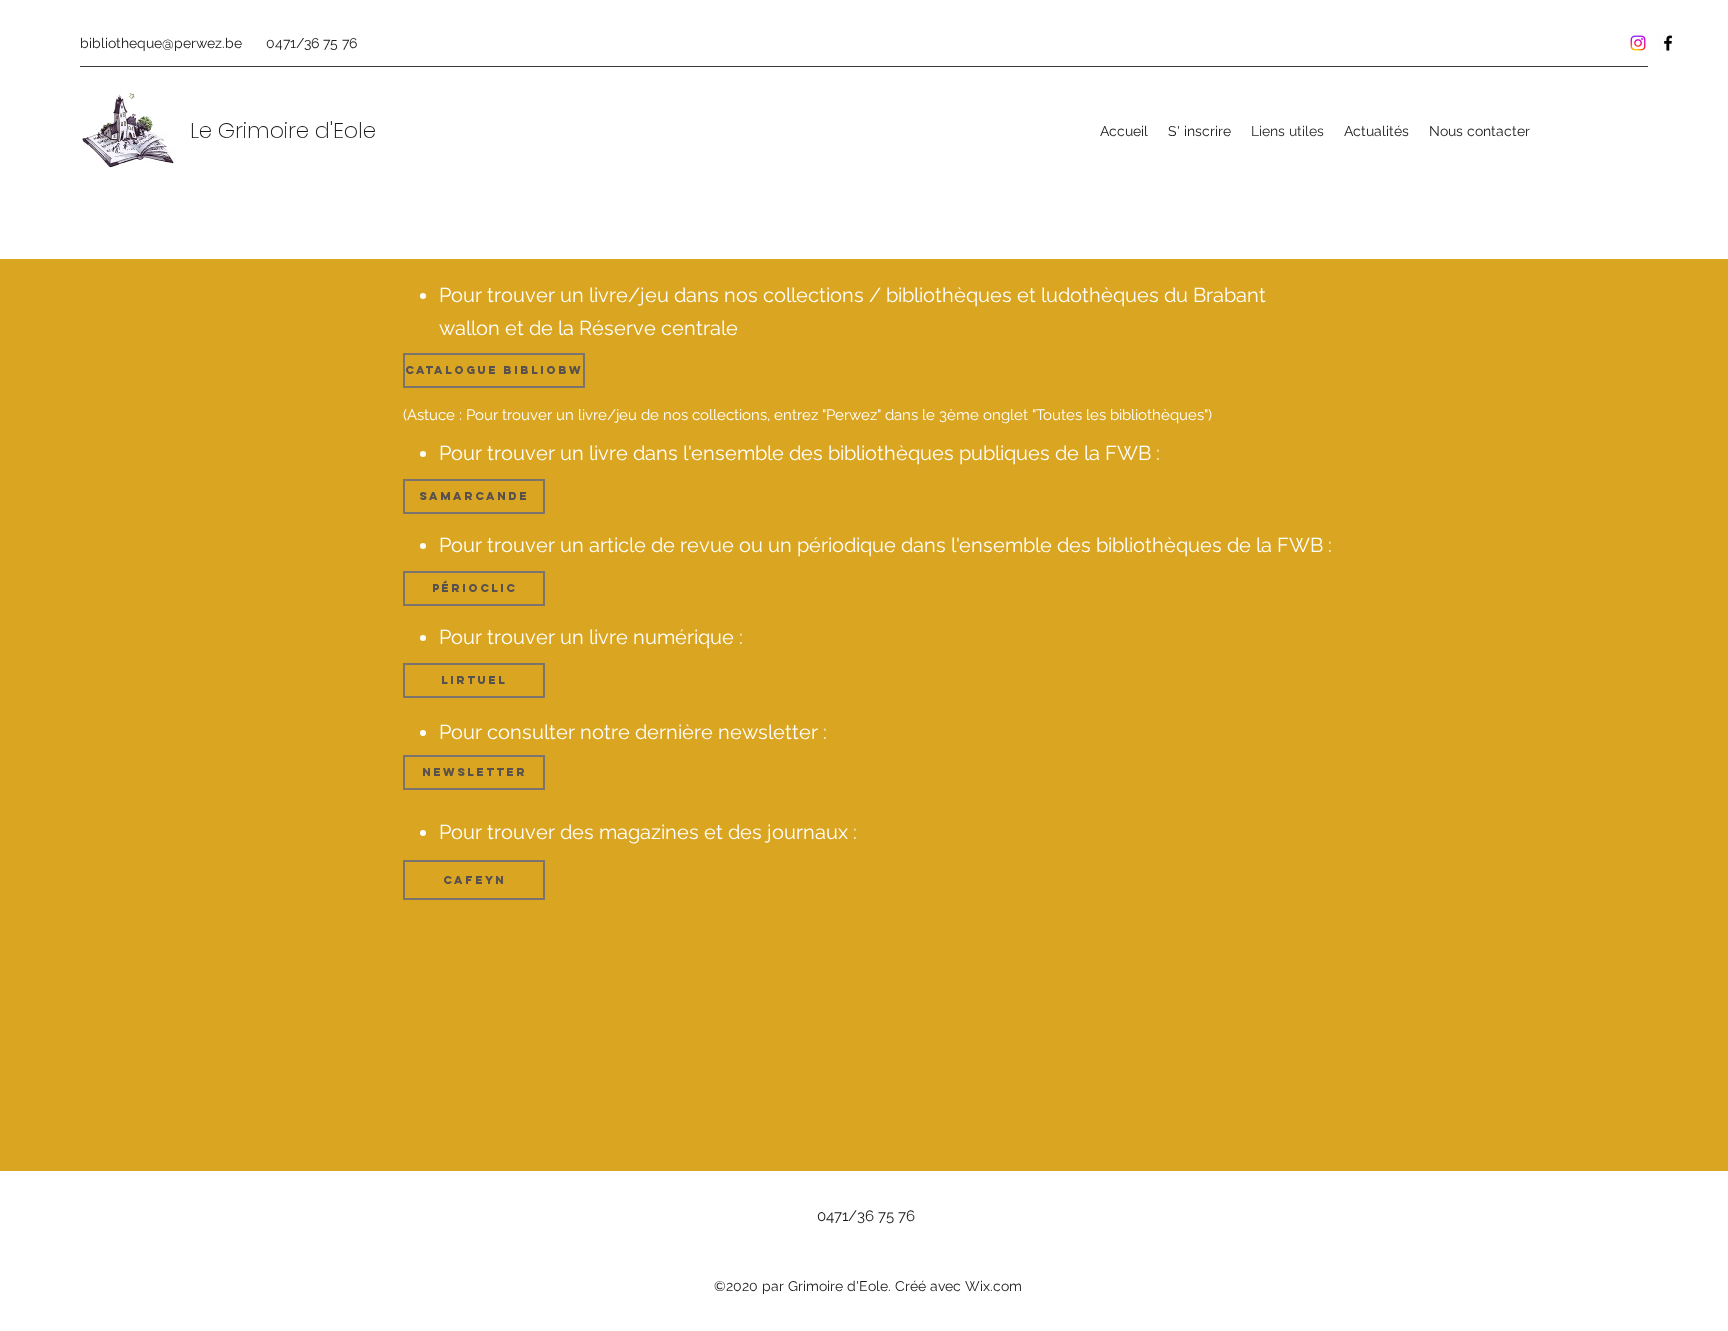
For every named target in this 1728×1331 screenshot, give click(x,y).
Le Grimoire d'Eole (283, 130)
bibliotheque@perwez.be (161, 43)
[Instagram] (1638, 43)
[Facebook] (1668, 43)
